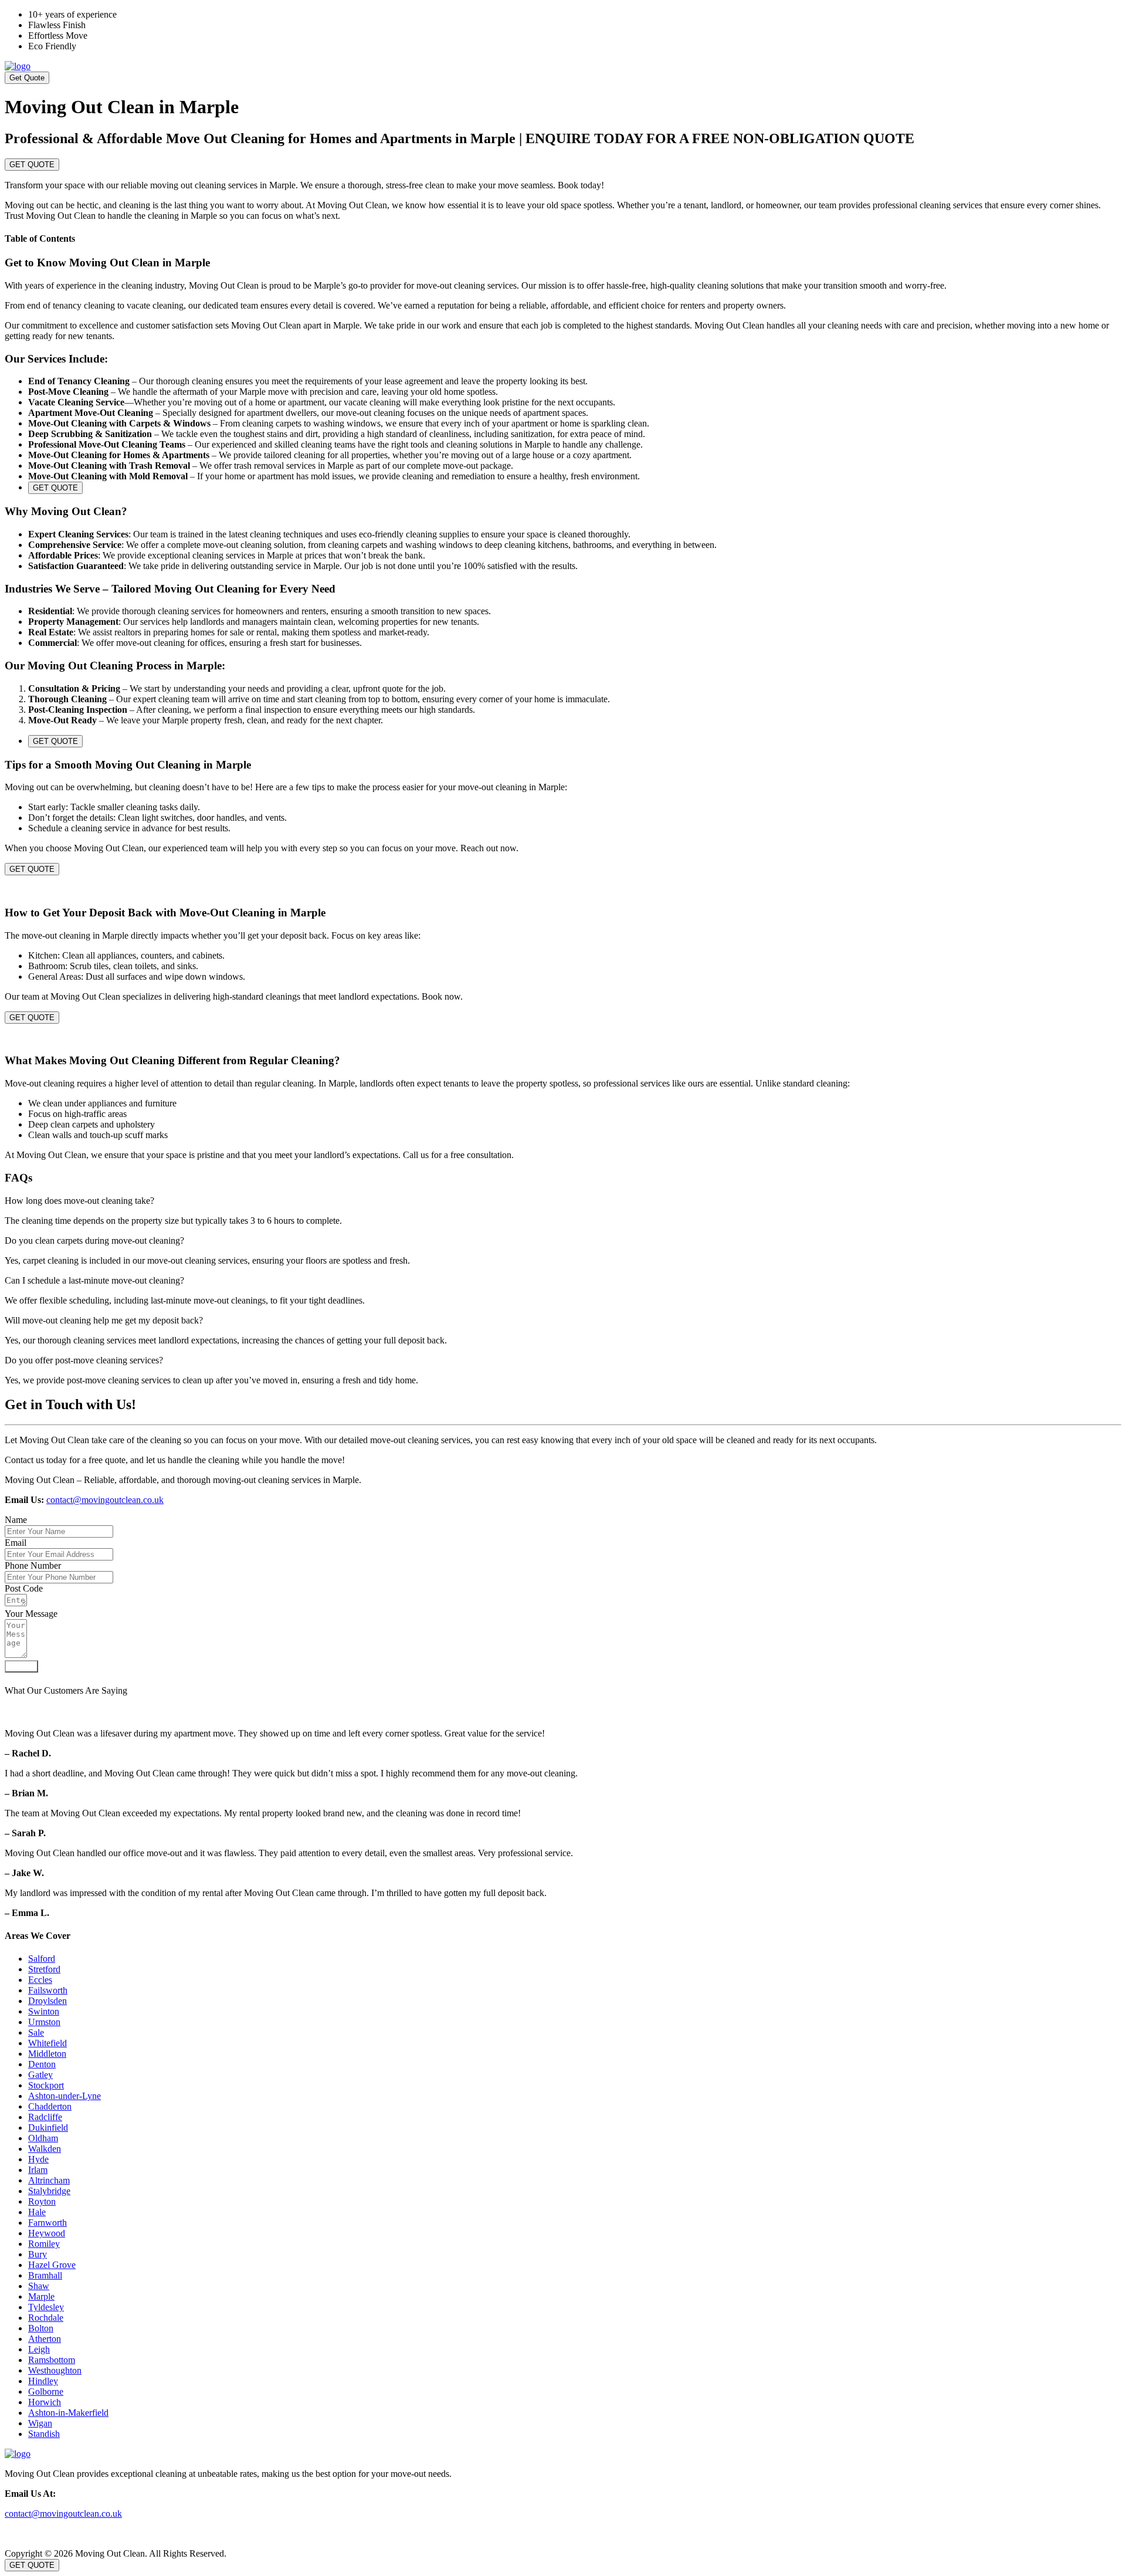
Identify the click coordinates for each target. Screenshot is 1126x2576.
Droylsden (48, 2001)
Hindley (43, 2381)
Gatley (40, 2075)
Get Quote (27, 78)
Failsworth (48, 1990)
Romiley (44, 2244)
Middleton (47, 2054)
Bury (38, 2254)
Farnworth (48, 2223)
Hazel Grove (52, 2265)
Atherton (45, 2339)
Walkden (45, 2149)
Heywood (47, 2233)
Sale (36, 2032)
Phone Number (33, 1565)
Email (16, 1543)
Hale (37, 2212)
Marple (41, 2296)
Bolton (41, 2328)
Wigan (40, 2423)
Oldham (43, 2138)
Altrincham (49, 2180)
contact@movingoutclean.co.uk (105, 1500)
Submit (21, 1666)
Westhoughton (55, 2370)
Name (16, 1520)
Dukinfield (48, 2128)
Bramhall (45, 2275)
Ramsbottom (52, 2360)
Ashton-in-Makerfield (68, 2413)
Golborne (46, 2391)
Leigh (39, 2349)
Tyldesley (46, 2307)
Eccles (40, 1980)
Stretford (44, 1969)
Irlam (38, 2170)
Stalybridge (49, 2191)
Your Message (31, 1614)
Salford (42, 1959)
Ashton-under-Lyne (65, 2096)
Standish (44, 2434)
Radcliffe (45, 2117)
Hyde (38, 2159)
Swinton (44, 2011)
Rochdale (46, 2318)
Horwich (45, 2402)
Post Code (24, 1588)
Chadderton (50, 2106)
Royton (42, 2201)
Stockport (46, 2085)
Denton (42, 2064)
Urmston (44, 2022)
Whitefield (48, 2043)
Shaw (39, 2286)
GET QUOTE (32, 165)
